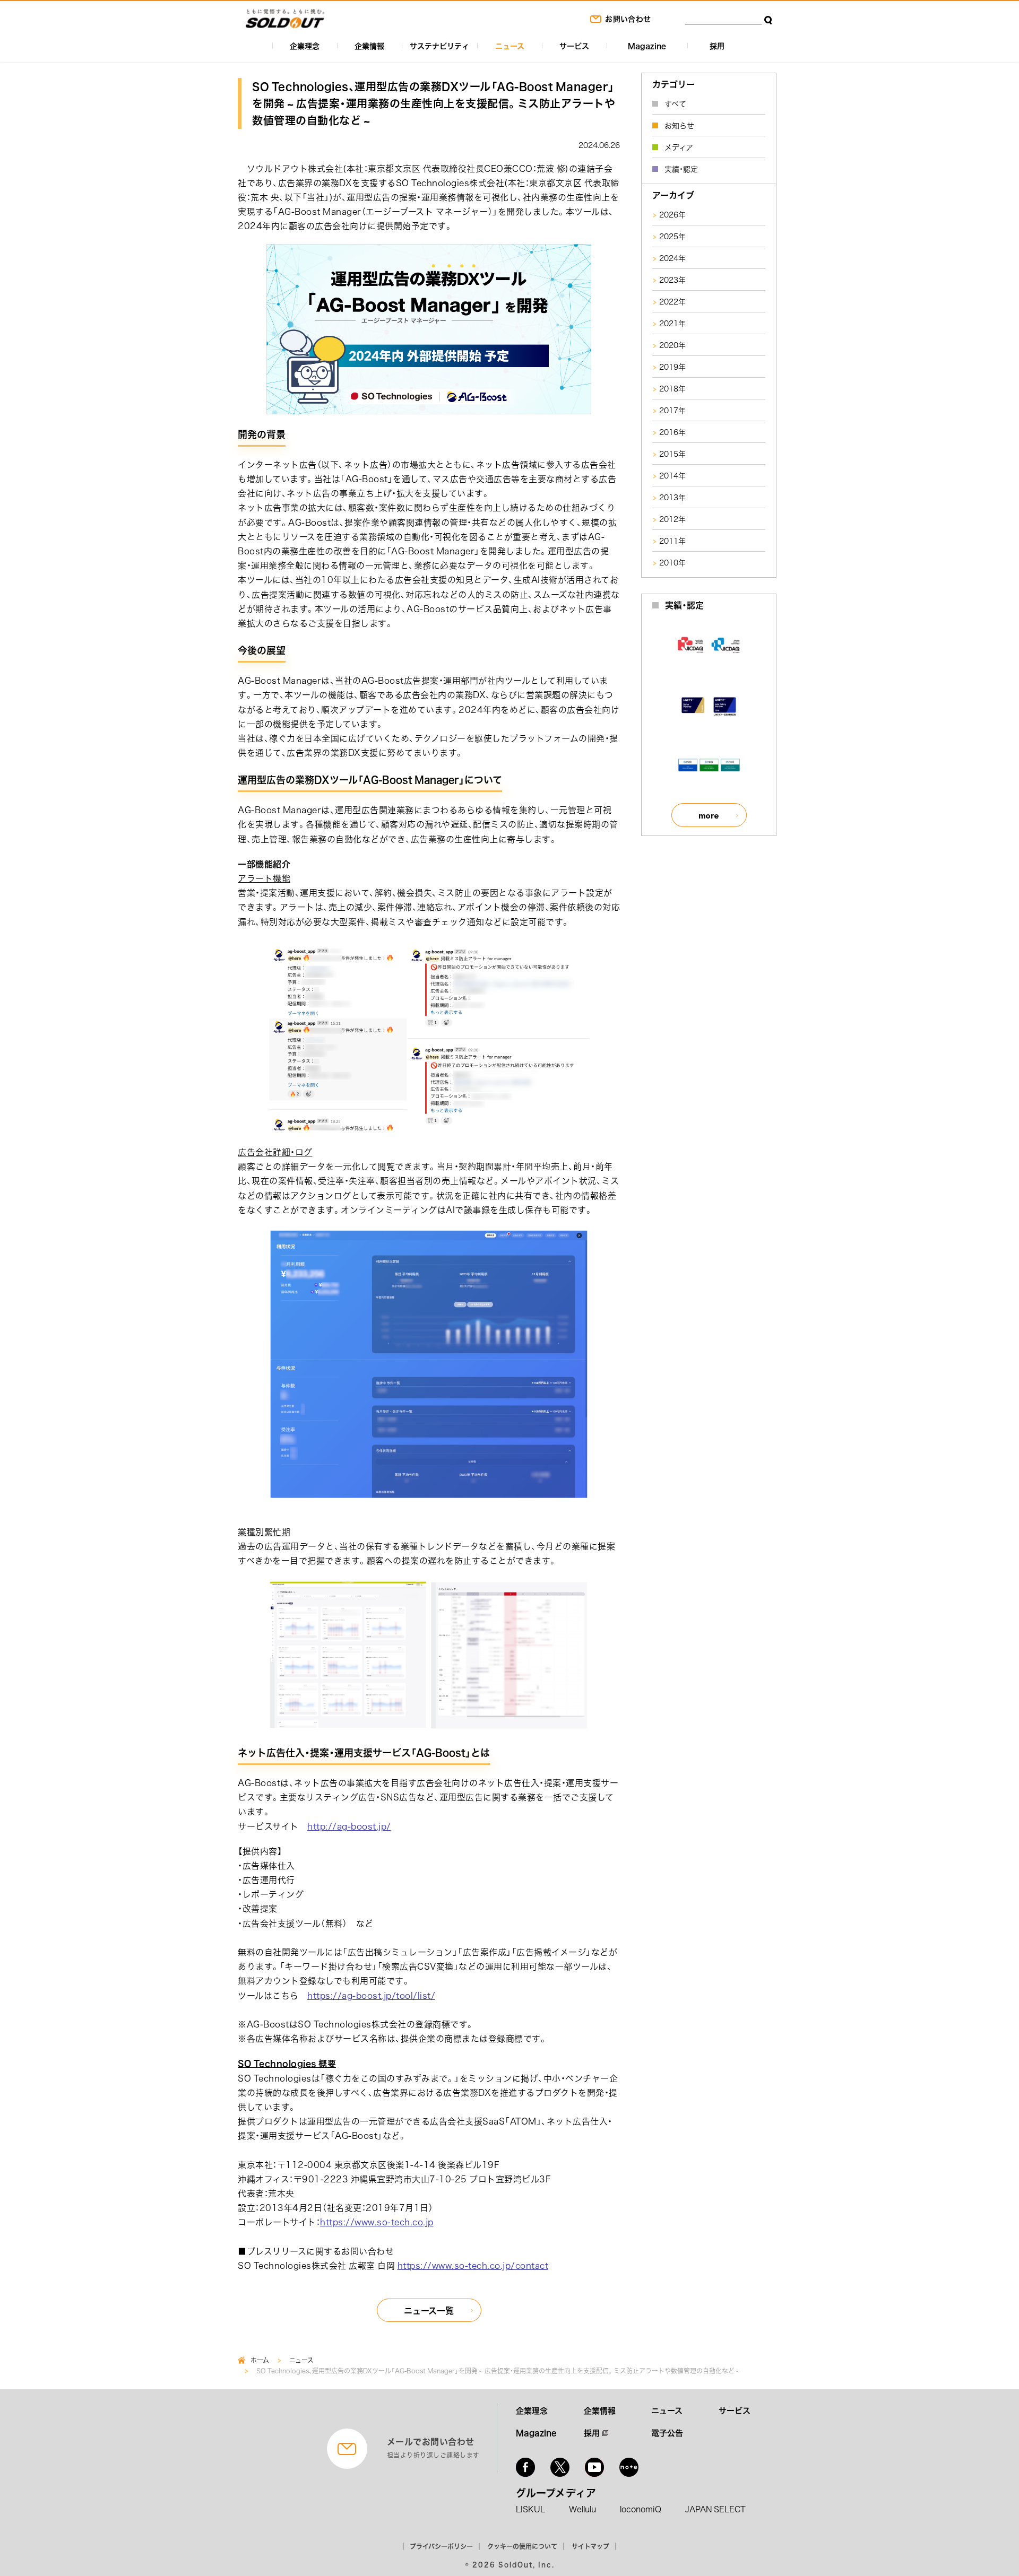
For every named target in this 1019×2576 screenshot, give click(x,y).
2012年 (672, 519)
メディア (679, 147)
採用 (717, 46)
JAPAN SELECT (715, 2509)
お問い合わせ (628, 19)
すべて (675, 103)
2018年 (672, 388)
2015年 (672, 454)
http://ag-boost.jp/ (349, 1826)
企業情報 (369, 46)
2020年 (672, 345)
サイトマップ (590, 2546)
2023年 (672, 280)
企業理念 (305, 46)
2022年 (672, 301)
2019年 (672, 367)
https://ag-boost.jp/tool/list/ (371, 1995)
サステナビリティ (439, 46)
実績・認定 (681, 169)
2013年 (672, 497)
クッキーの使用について (522, 2546)
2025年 (672, 236)
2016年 (672, 432)
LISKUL (530, 2509)
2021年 (672, 323)
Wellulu (582, 2509)
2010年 (672, 562)
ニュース (510, 46)
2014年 (672, 475)
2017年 (672, 410)
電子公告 (667, 2433)
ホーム (260, 2360)
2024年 (672, 258)
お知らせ (679, 125)
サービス (574, 46)
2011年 (672, 541)
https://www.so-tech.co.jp (377, 2222)
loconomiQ (641, 2509)
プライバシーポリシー (441, 2546)
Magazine (647, 46)
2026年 (672, 214)
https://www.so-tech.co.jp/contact (473, 2265)
